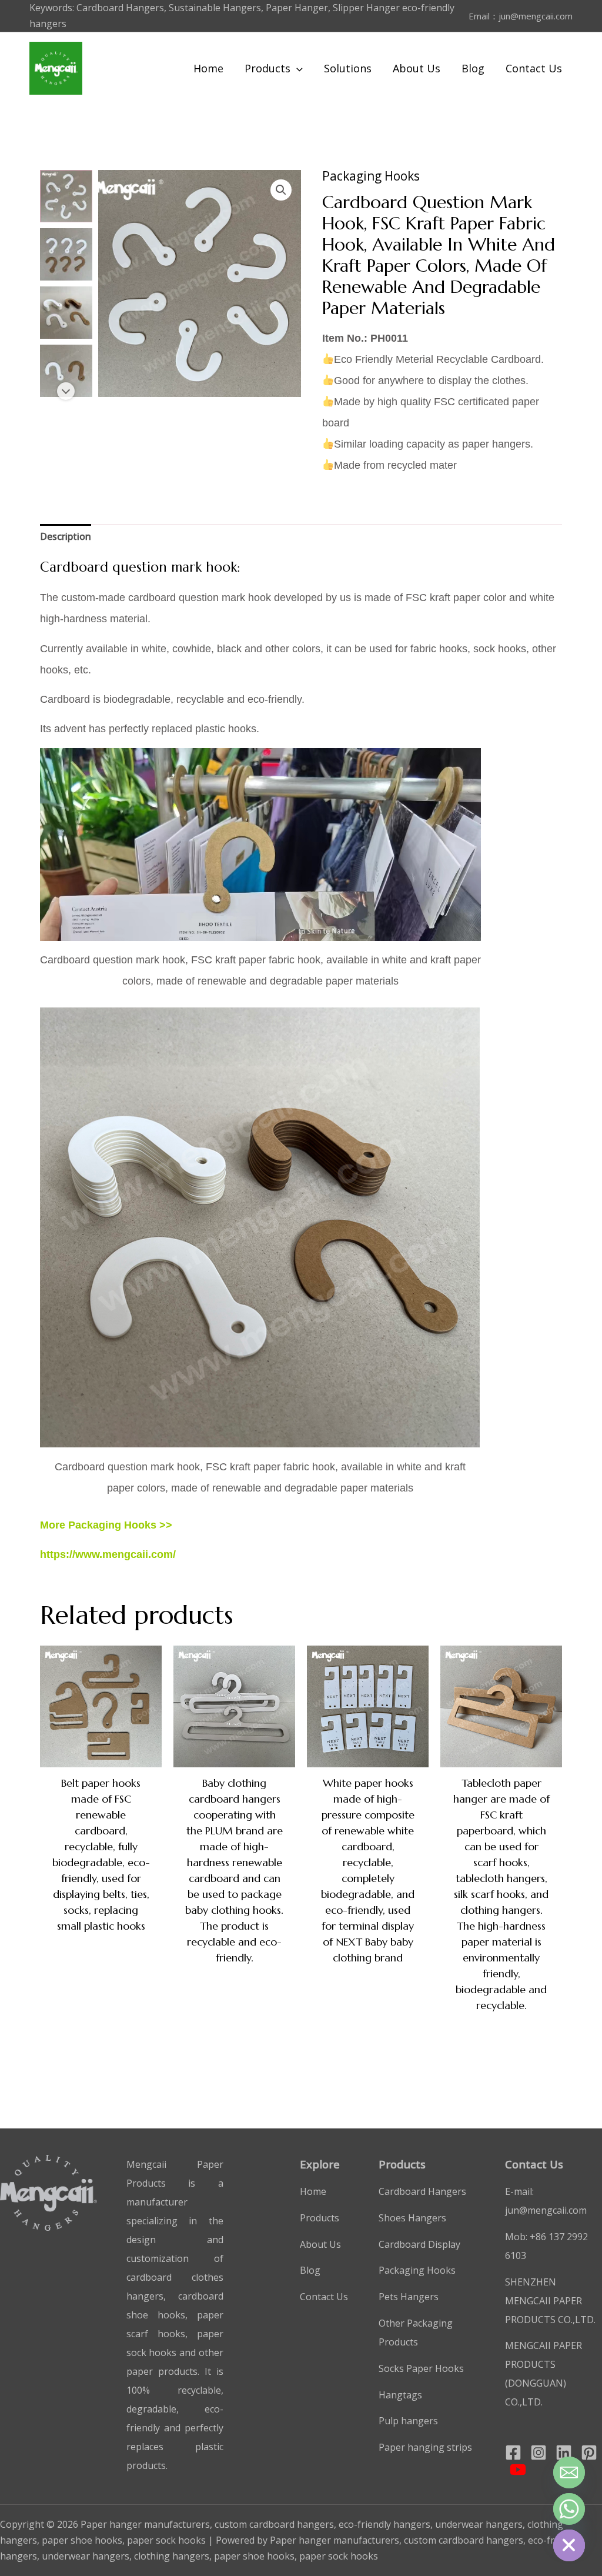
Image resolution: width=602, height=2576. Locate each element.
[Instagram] (539, 2452)
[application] (297, 68)
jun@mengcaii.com (536, 16)
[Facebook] (513, 2452)
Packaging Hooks (371, 176)
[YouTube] (518, 2470)
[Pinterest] (589, 2452)
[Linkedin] (564, 2452)
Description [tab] (66, 536)
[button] (281, 190)
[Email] (569, 2472)
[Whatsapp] (569, 2509)
